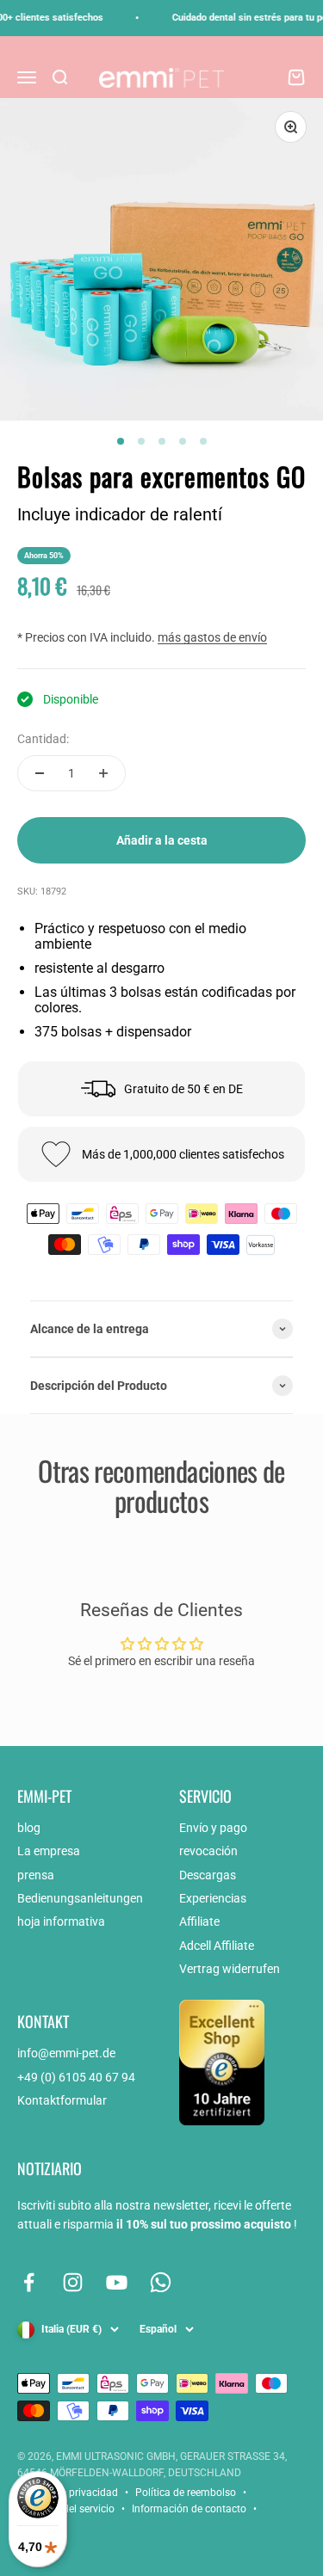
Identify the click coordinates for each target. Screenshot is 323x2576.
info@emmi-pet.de (66, 2053)
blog (29, 1828)
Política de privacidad (68, 2493)
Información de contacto (189, 2509)
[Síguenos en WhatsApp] (161, 2282)
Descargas (208, 1875)
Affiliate (199, 1921)
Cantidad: (43, 739)
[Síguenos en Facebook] (29, 2282)
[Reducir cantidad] (40, 773)
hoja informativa (61, 1921)
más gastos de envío (212, 637)
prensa (36, 1875)
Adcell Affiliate (217, 1946)
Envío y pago (213, 1828)
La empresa (49, 1851)
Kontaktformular (62, 2100)
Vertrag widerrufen (230, 1969)
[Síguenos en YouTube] (117, 2282)
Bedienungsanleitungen (80, 1898)
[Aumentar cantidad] (103, 773)
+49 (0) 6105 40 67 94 (76, 2077)
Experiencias (213, 1898)
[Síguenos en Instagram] (73, 2282)
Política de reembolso (186, 2493)
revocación (208, 1851)
